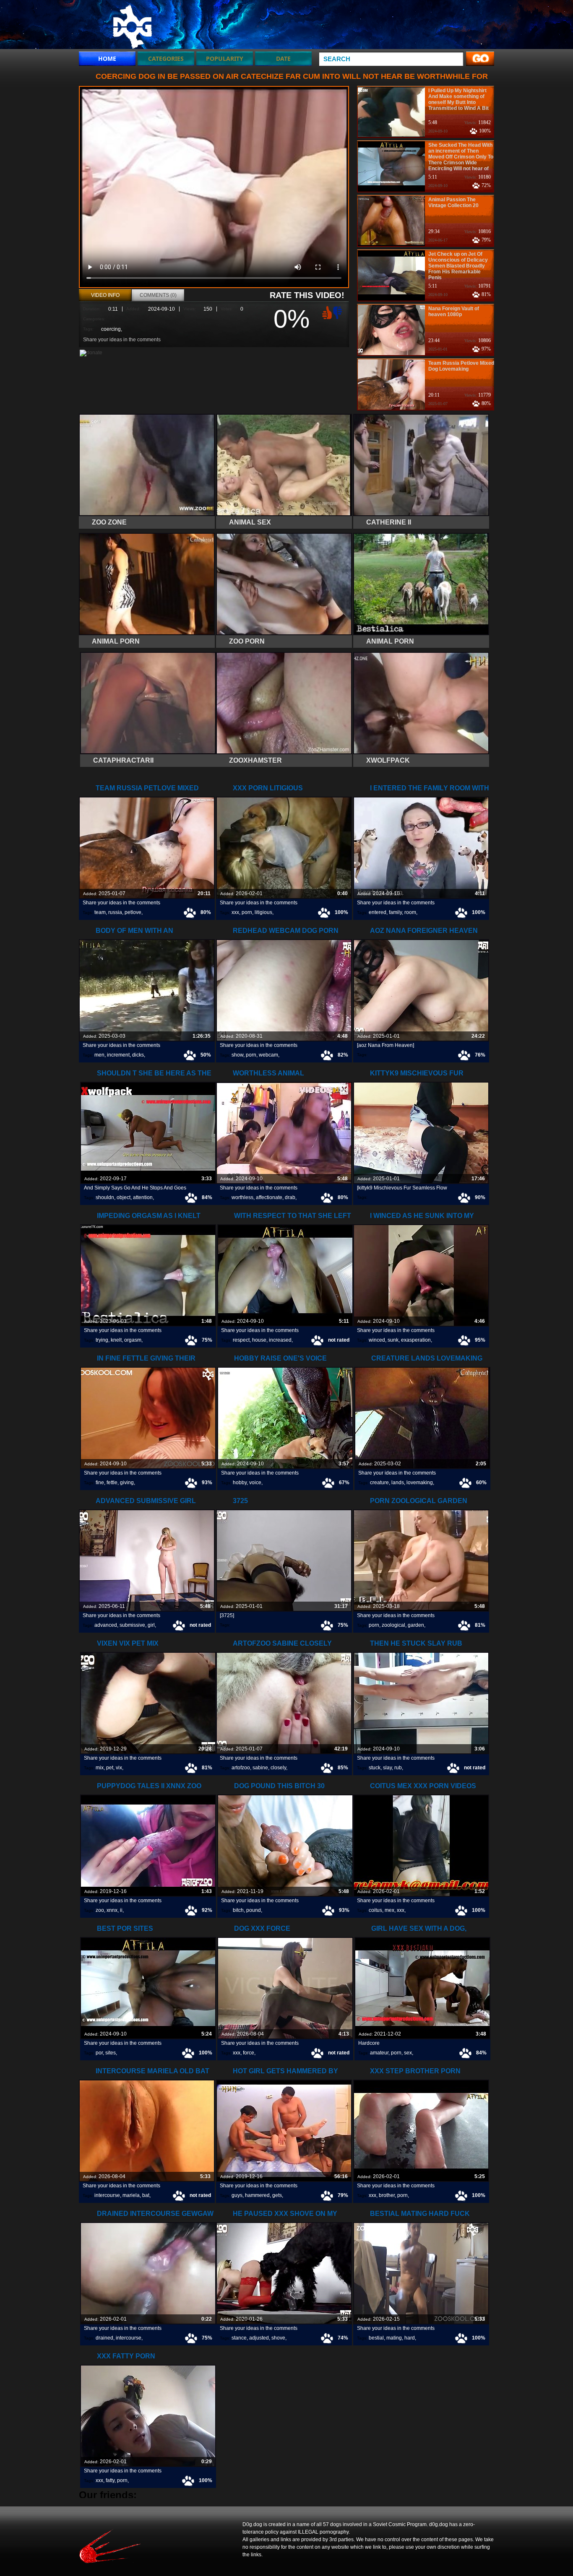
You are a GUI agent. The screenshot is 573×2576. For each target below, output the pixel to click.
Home (107, 58)
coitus (375, 1910)
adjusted (259, 2338)
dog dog (132, 26)
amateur (379, 2053)
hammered (257, 2195)
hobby (240, 1483)
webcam (268, 1055)
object (124, 1197)
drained (104, 2338)
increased (280, 1340)
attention (143, 1197)
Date (283, 58)
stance (239, 2338)
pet (110, 1768)
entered (378, 912)
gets (277, 2195)
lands (398, 1483)
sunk (393, 1340)
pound (254, 1910)
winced (377, 1340)
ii (121, 1910)
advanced (106, 1625)
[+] (326, 312)
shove (278, 2338)
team (100, 912)
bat (146, 2195)
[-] (339, 312)
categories (166, 58)
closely (278, 1768)
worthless (242, 1197)
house (259, 1340)
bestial (376, 2338)
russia (115, 912)
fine (100, 1483)
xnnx (112, 1910)
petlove (133, 912)
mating (394, 2338)
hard (410, 2338)
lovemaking (420, 1483)
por (99, 2053)
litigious (263, 912)
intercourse (107, 2195)
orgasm (133, 1340)
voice (255, 1483)
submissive (132, 1625)
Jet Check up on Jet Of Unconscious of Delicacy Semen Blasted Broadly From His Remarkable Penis (458, 266)
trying (102, 1340)
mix (100, 1768)
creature (379, 1483)
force (249, 2053)
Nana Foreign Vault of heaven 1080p (454, 312)
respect (241, 1340)
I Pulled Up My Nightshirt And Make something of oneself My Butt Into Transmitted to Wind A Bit (458, 99)
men (99, 1055)
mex (389, 1910)
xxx (235, 912)
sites (111, 2053)
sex (408, 2053)
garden (416, 1625)
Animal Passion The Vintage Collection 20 (453, 203)
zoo (100, 1910)
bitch (238, 1910)
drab (290, 1197)
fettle (112, 1483)
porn (247, 912)
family (395, 912)
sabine (260, 1768)
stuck (375, 1768)
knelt (116, 1340)
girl (151, 1625)
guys (237, 2195)
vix (119, 1768)
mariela (131, 2195)
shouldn (105, 1197)
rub (398, 1768)
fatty (110, 2480)
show (237, 1055)
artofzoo (241, 1768)
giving (127, 1483)
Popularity (225, 58)
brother (387, 2195)
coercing (111, 329)
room (410, 912)
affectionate (269, 1197)
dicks (138, 1055)
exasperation (416, 1340)
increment (118, 1055)
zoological (393, 1625)
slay (387, 1768)
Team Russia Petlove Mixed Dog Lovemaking (461, 366)
